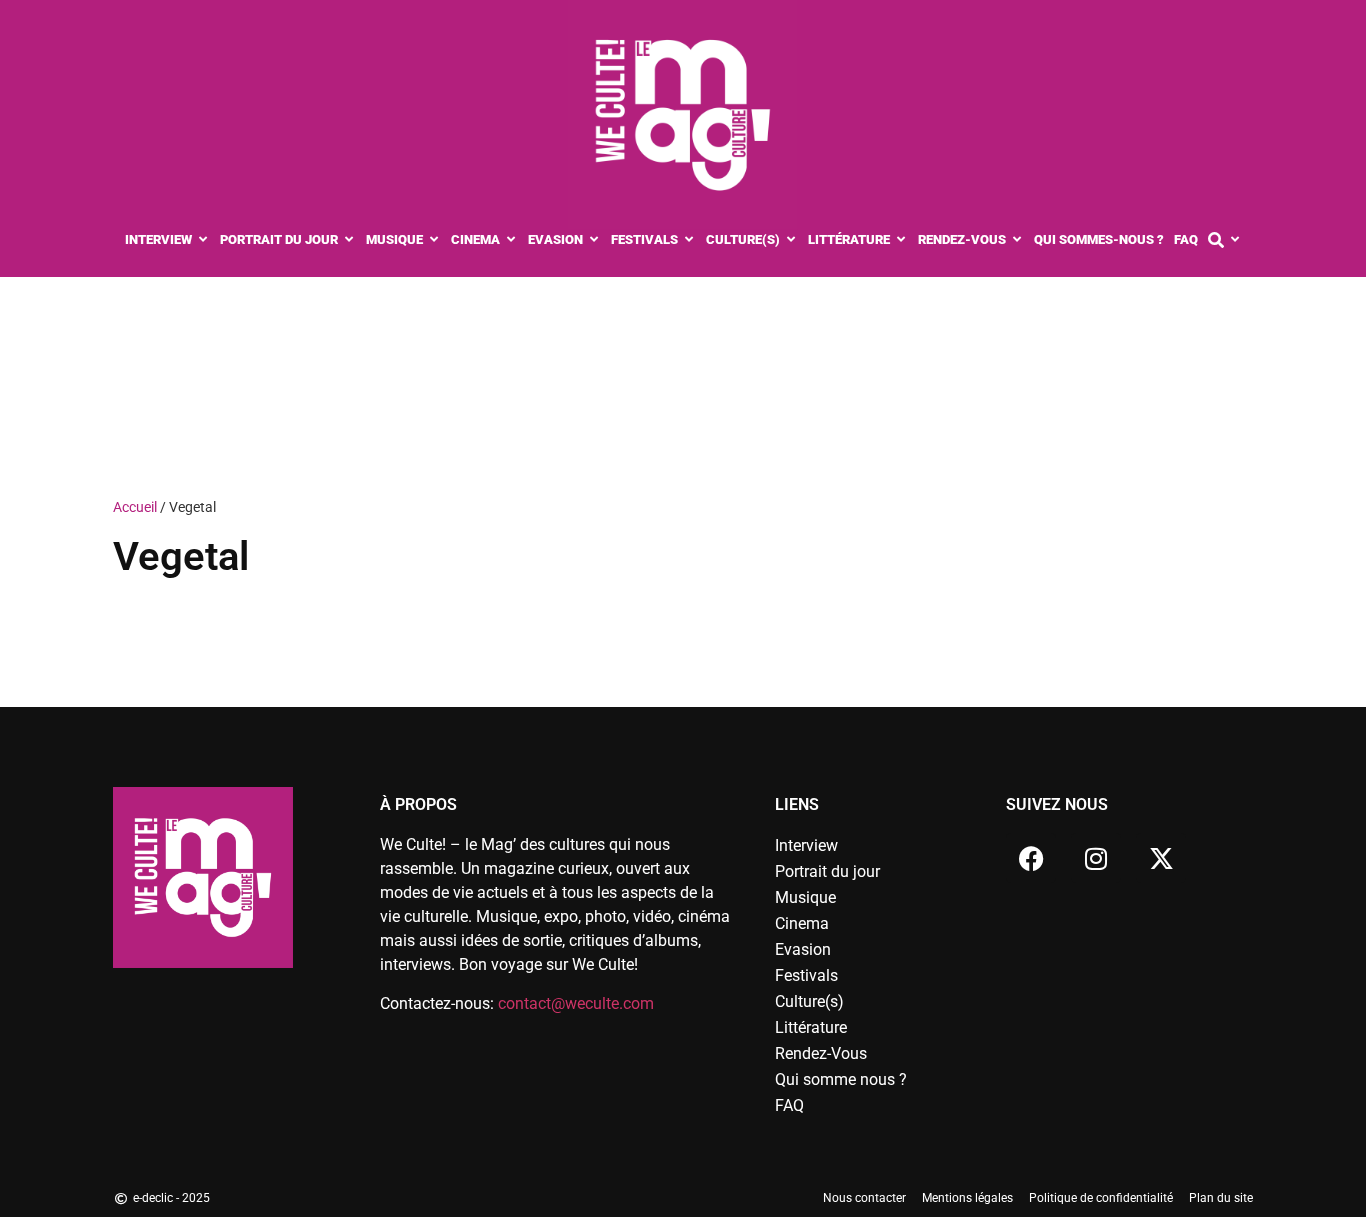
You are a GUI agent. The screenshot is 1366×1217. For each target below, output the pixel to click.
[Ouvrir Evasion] (594, 240)
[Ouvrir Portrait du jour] (349, 240)
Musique (805, 897)
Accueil (135, 507)
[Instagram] (1096, 858)
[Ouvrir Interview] (203, 240)
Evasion (803, 949)
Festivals (806, 975)
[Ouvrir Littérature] (901, 240)
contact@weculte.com (576, 1003)
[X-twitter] (1161, 858)
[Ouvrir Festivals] (689, 240)
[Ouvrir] (1235, 240)
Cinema (802, 923)
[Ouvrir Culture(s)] (791, 240)
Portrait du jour (827, 871)
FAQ (789, 1105)
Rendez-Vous (821, 1053)
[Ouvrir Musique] (434, 240)
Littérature (811, 1027)
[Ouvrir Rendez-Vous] (1017, 240)
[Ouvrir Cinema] (511, 240)
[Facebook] (1031, 858)
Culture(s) (809, 1001)
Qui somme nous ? (841, 1079)
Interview (806, 845)
